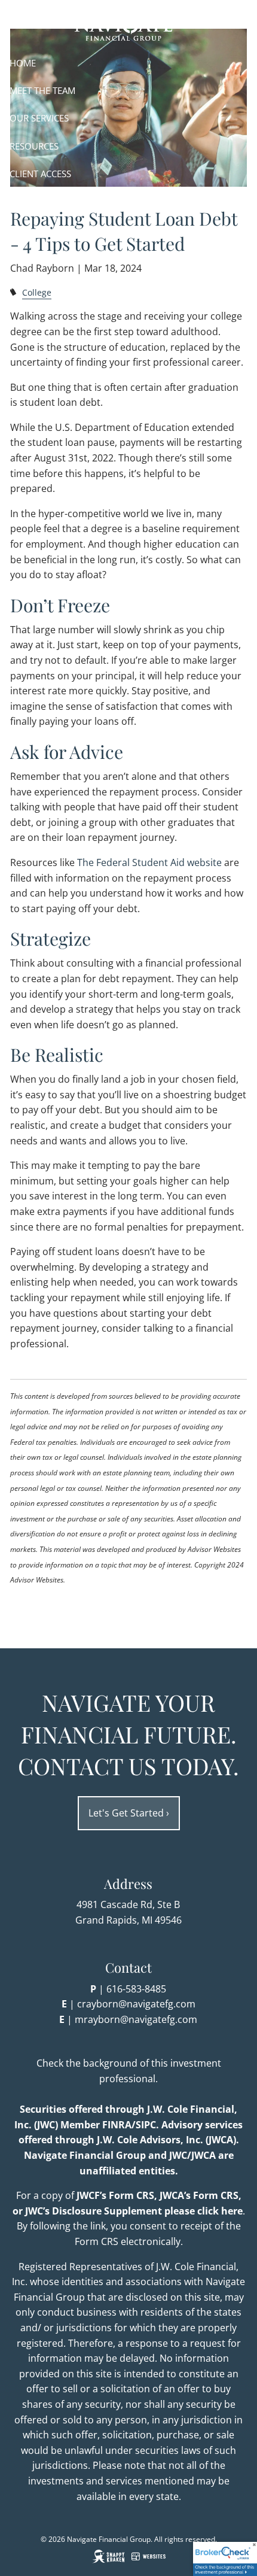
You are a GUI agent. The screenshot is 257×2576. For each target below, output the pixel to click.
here (232, 2211)
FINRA (117, 2125)
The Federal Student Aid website (149, 862)
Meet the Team (42, 90)
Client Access (40, 174)
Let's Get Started (129, 1813)
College (37, 292)
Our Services (39, 118)
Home (23, 63)
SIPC (146, 2125)
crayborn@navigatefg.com (136, 2004)
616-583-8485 (136, 1989)
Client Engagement (54, 202)
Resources (34, 146)
